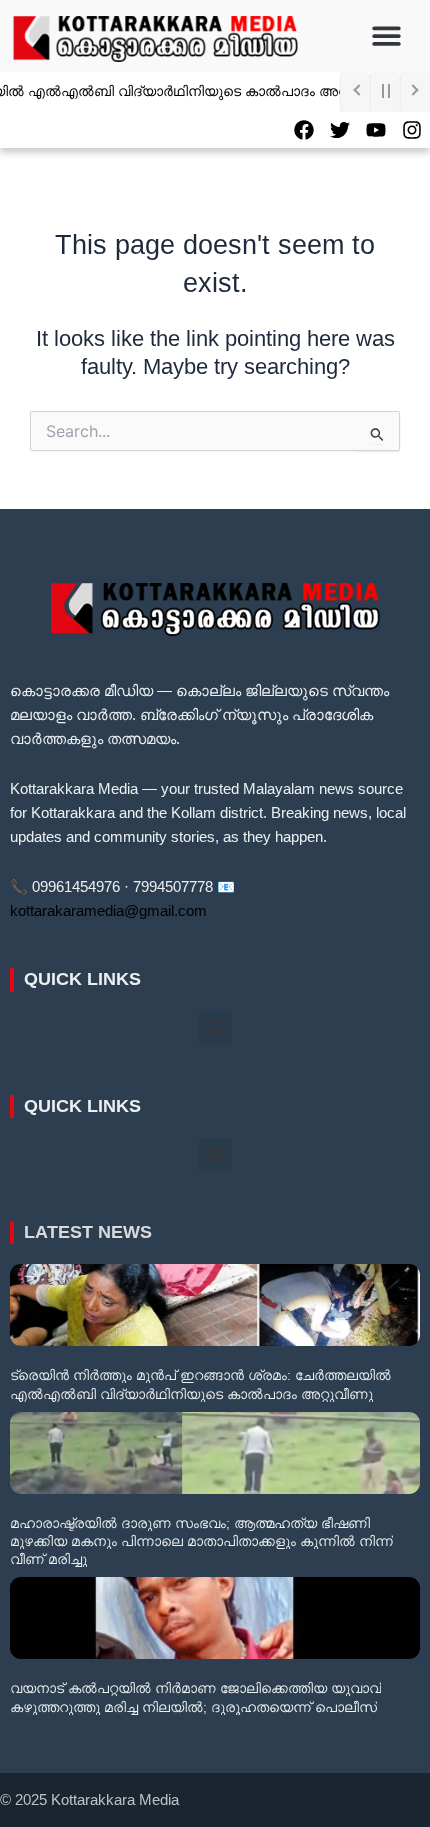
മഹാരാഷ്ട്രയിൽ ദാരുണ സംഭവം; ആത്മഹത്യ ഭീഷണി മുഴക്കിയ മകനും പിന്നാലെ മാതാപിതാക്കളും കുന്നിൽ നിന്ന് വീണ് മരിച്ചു (201, 1541)
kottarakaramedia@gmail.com (108, 911)
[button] (387, 36)
